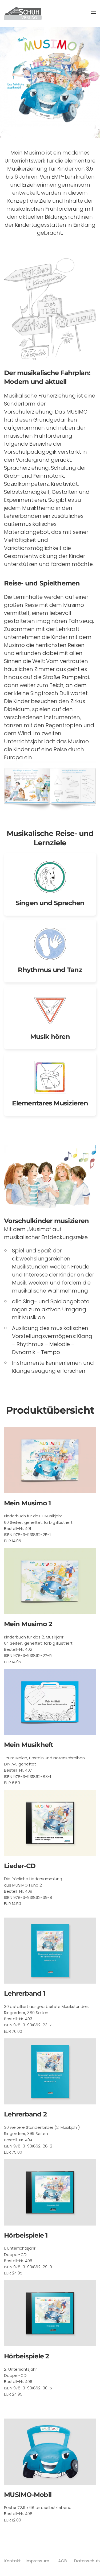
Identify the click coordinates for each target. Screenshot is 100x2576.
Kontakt (13, 2561)
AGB (62, 2561)
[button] (93, 13)
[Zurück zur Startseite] (23, 13)
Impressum (38, 2561)
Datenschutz (87, 2561)
